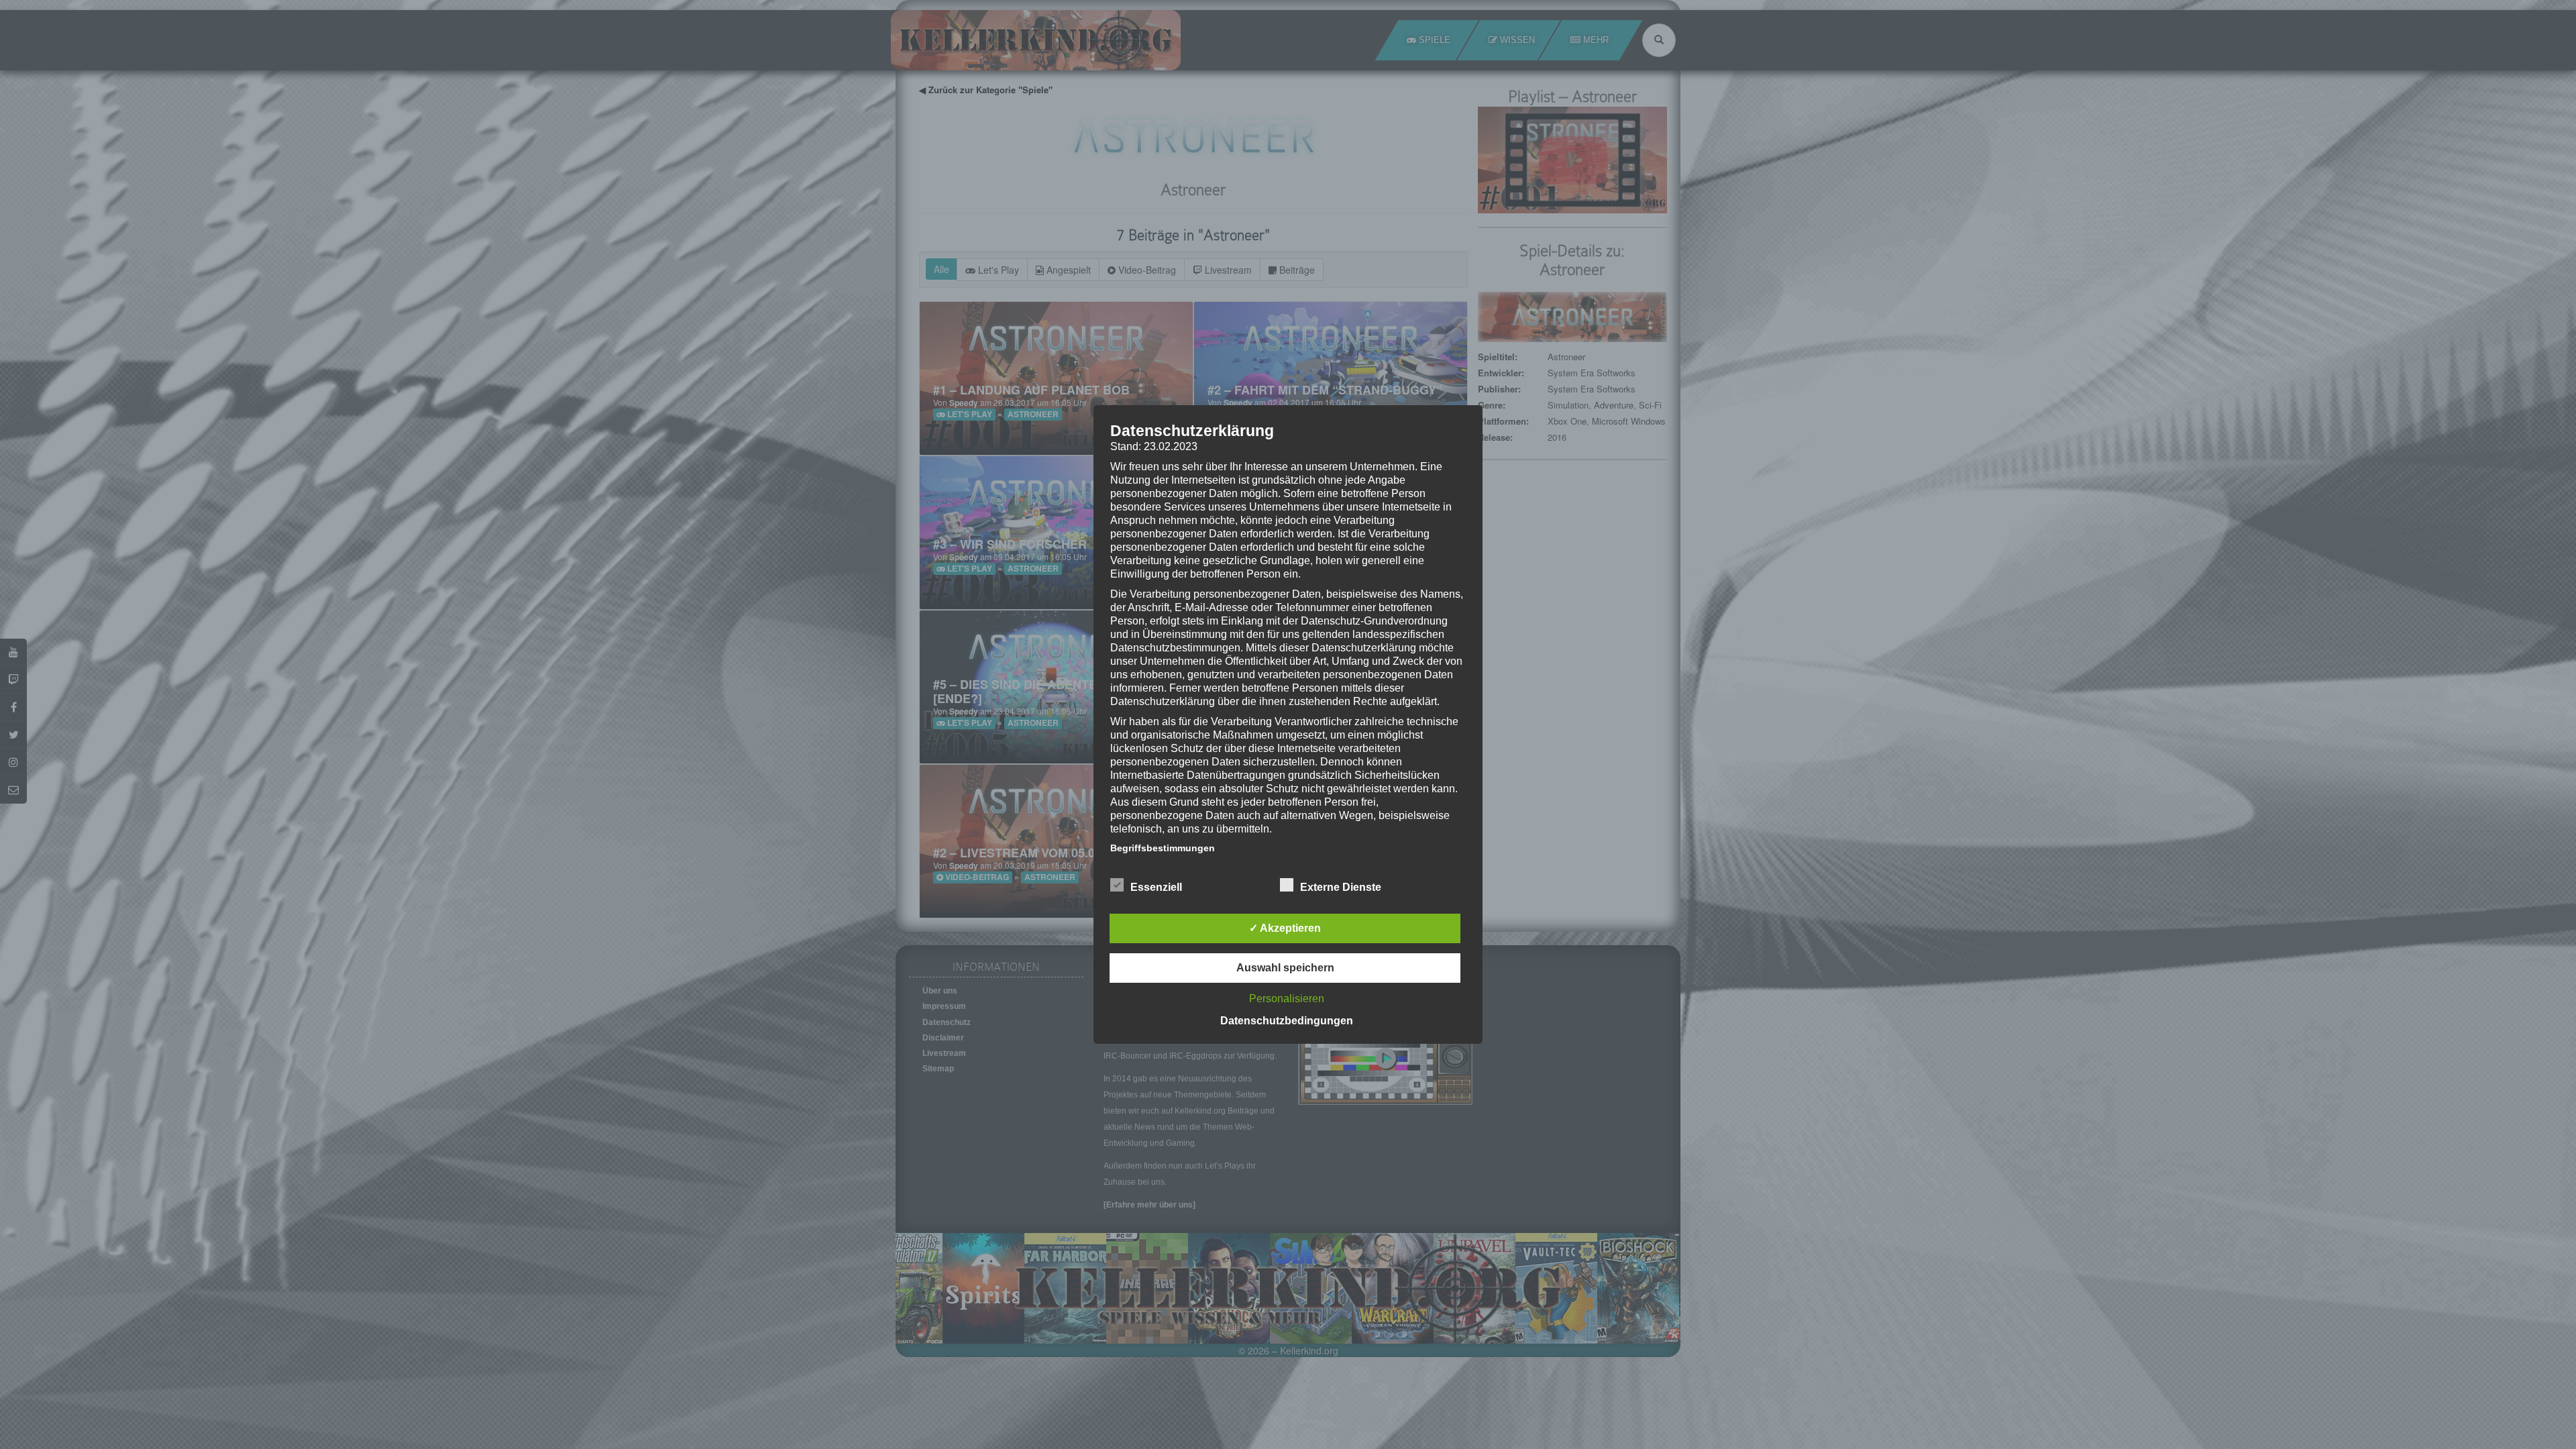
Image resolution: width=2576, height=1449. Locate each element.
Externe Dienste (1341, 887)
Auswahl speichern (1285, 968)
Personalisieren (1287, 999)
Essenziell (1156, 887)
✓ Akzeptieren (1285, 928)
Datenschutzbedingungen (1287, 1021)
